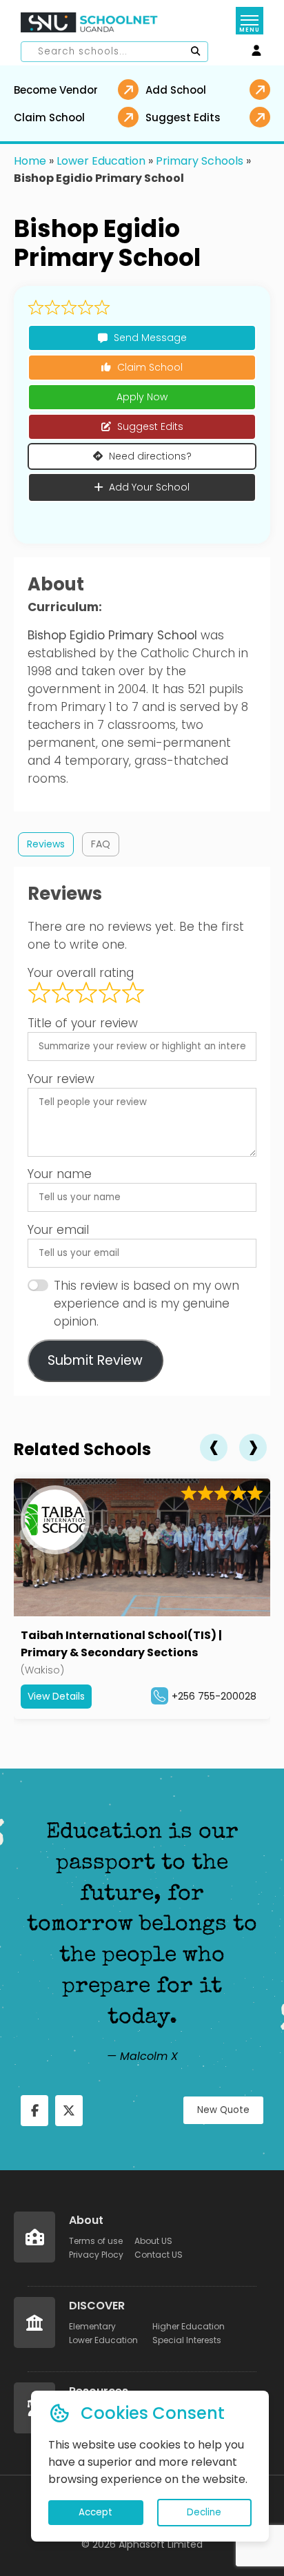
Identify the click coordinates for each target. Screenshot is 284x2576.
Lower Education (101, 161)
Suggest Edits (150, 426)
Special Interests (187, 2340)
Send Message (150, 338)
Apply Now (142, 397)
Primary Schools (200, 161)
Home (30, 161)
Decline (204, 2512)
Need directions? (150, 456)
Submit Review (95, 1360)
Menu (249, 30)
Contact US (159, 2255)
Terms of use (96, 2241)
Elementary (92, 2326)
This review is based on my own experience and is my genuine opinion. (146, 1304)
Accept (95, 2512)
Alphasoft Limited (161, 2544)
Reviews (46, 844)
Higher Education (189, 2326)
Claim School (150, 367)
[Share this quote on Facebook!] (34, 2111)
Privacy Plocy (96, 2255)
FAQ (101, 844)
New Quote (223, 2110)
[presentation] (214, 1447)
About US (153, 2241)
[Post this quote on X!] (69, 2111)
